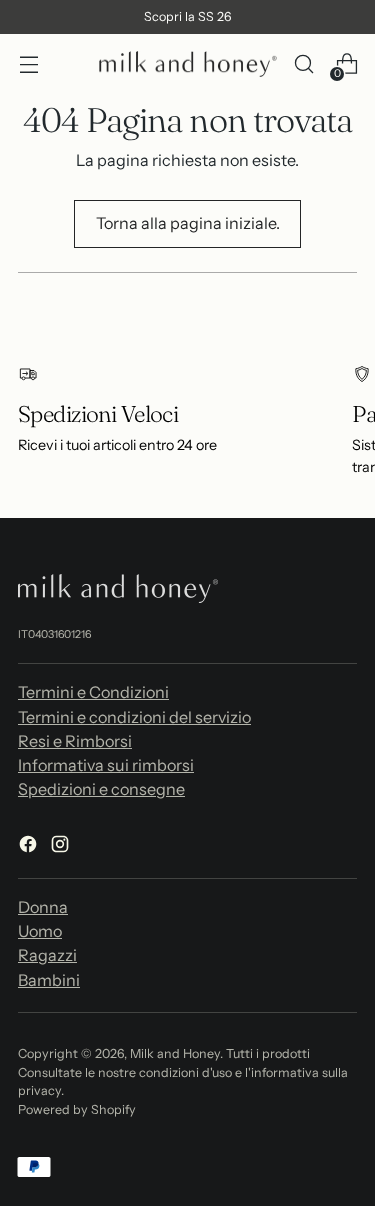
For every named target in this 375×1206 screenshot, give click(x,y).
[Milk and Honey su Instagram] (62, 847)
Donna (43, 907)
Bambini (49, 980)
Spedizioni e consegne (101, 789)
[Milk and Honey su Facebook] (30, 847)
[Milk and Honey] (188, 64)
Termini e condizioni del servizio (134, 717)
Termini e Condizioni (93, 692)
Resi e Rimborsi (75, 741)
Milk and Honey (175, 1053)
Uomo (40, 931)
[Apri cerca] (303, 64)
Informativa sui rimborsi (106, 765)
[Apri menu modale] (28, 64)
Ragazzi (47, 955)
